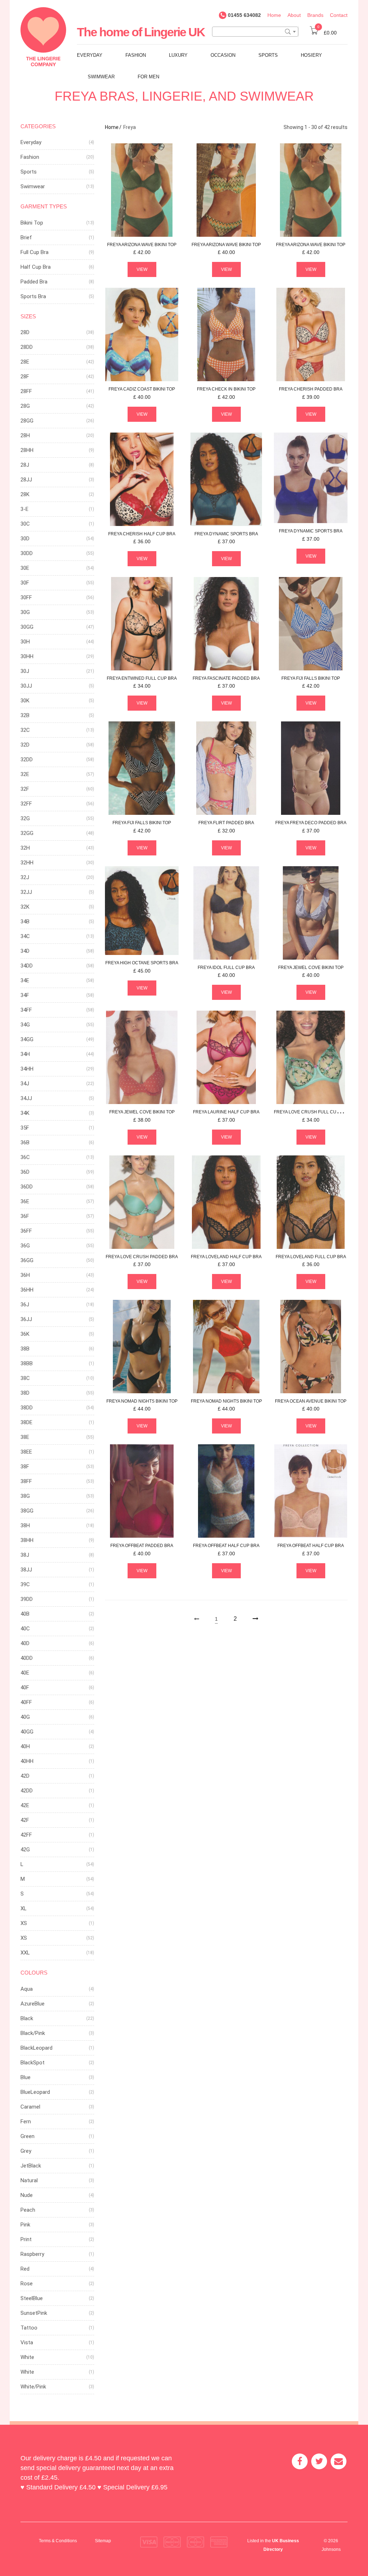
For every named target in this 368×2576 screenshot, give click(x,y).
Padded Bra (34, 282)
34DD (27, 966)
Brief (26, 237)
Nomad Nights (142, 1401)
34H (25, 1054)
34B (25, 922)
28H (25, 435)
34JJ (26, 1098)
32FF (26, 804)
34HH (27, 1069)
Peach (28, 2210)
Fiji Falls (311, 678)
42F (25, 1820)
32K (25, 907)
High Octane (142, 963)
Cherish (311, 389)
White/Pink (33, 2387)
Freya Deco (311, 823)
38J (25, 1555)
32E (25, 774)
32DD (27, 760)
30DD (27, 553)
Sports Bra (33, 296)
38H (25, 1525)
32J (25, 877)
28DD (27, 347)
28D (25, 332)
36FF (26, 1231)
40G (25, 1717)
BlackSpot (33, 2063)
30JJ (26, 686)
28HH (27, 450)
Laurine (226, 1112)
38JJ (26, 1570)
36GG (27, 1260)
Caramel (30, 2107)
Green (27, 2136)
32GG (27, 833)
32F (25, 789)
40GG (27, 1732)
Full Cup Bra (34, 252)
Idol (226, 968)
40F (25, 1688)
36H (25, 1275)
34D (25, 951)
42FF (26, 1835)
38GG (27, 1511)
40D (25, 1643)
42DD (27, 1791)
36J (25, 1305)
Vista (27, 2342)
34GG (27, 1039)
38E (25, 1437)
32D (25, 745)
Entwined (142, 678)
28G (25, 406)
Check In (226, 389)
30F (25, 583)
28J (25, 465)
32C (25, 730)
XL (24, 1908)
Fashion (136, 55)
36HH (27, 1290)
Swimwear (101, 77)
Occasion (223, 55)
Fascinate (226, 678)
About (294, 15)
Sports (268, 55)
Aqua (27, 1989)
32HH (27, 863)
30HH (27, 656)
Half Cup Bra (36, 267)
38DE (26, 1422)
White (27, 2357)
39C (25, 1584)
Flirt (226, 823)
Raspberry (32, 2254)
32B (25, 715)
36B (25, 1142)
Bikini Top (32, 223)
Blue (26, 2077)
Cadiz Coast (142, 389)
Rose (27, 2284)
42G (25, 1850)
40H (25, 1746)
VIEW (142, 269)
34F (25, 995)
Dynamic (226, 534)
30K (25, 701)
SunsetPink (34, 2313)
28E (25, 362)
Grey (26, 2151)
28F (25, 377)
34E (25, 980)
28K (25, 494)
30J (25, 671)
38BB (27, 1363)
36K (25, 1334)
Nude (27, 2195)
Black (27, 2018)
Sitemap (103, 2541)
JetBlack (31, 2166)
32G (25, 818)
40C (25, 1629)
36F (25, 1216)
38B (25, 1349)
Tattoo (29, 2328)
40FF (26, 1702)
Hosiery (311, 55)
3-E (24, 509)
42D (25, 1776)
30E (25, 568)
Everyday (90, 55)
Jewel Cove (311, 968)
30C (25, 524)
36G (25, 1246)
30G (25, 612)
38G (25, 1496)
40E (25, 1673)
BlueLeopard (35, 2092)
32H (25, 848)
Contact (339, 15)
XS (24, 1923)
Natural (29, 2180)
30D (25, 539)
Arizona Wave (142, 245)
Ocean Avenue (311, 1401)
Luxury (178, 55)
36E (25, 1201)
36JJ (26, 1319)
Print (26, 2239)
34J (25, 1084)
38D (25, 1393)
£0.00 (327, 33)
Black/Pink (33, 2033)
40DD (27, 1658)
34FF (26, 1010)
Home (274, 15)
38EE (26, 1452)
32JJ (26, 892)
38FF (26, 1481)
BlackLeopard (36, 2048)
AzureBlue (33, 2004)
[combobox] (255, 32)
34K (25, 1113)
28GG (27, 421)
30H (25, 642)
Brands (315, 15)
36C (25, 1157)
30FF (26, 597)
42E (25, 1805)
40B (25, 1614)
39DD (27, 1599)
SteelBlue (32, 2298)
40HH (27, 1761)
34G (25, 1025)
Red (25, 2269)
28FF (26, 391)
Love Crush (312, 1112)
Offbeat (142, 1546)
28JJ (26, 480)
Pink (25, 2225)
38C (25, 1378)
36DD (27, 1187)
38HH (27, 1540)
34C (25, 936)
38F (25, 1467)
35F (25, 1128)
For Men (148, 77)
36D (25, 1172)
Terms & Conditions (58, 2541)
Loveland (226, 1257)
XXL (25, 1953)
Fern (26, 2122)
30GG (27, 627)
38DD (27, 1408)
